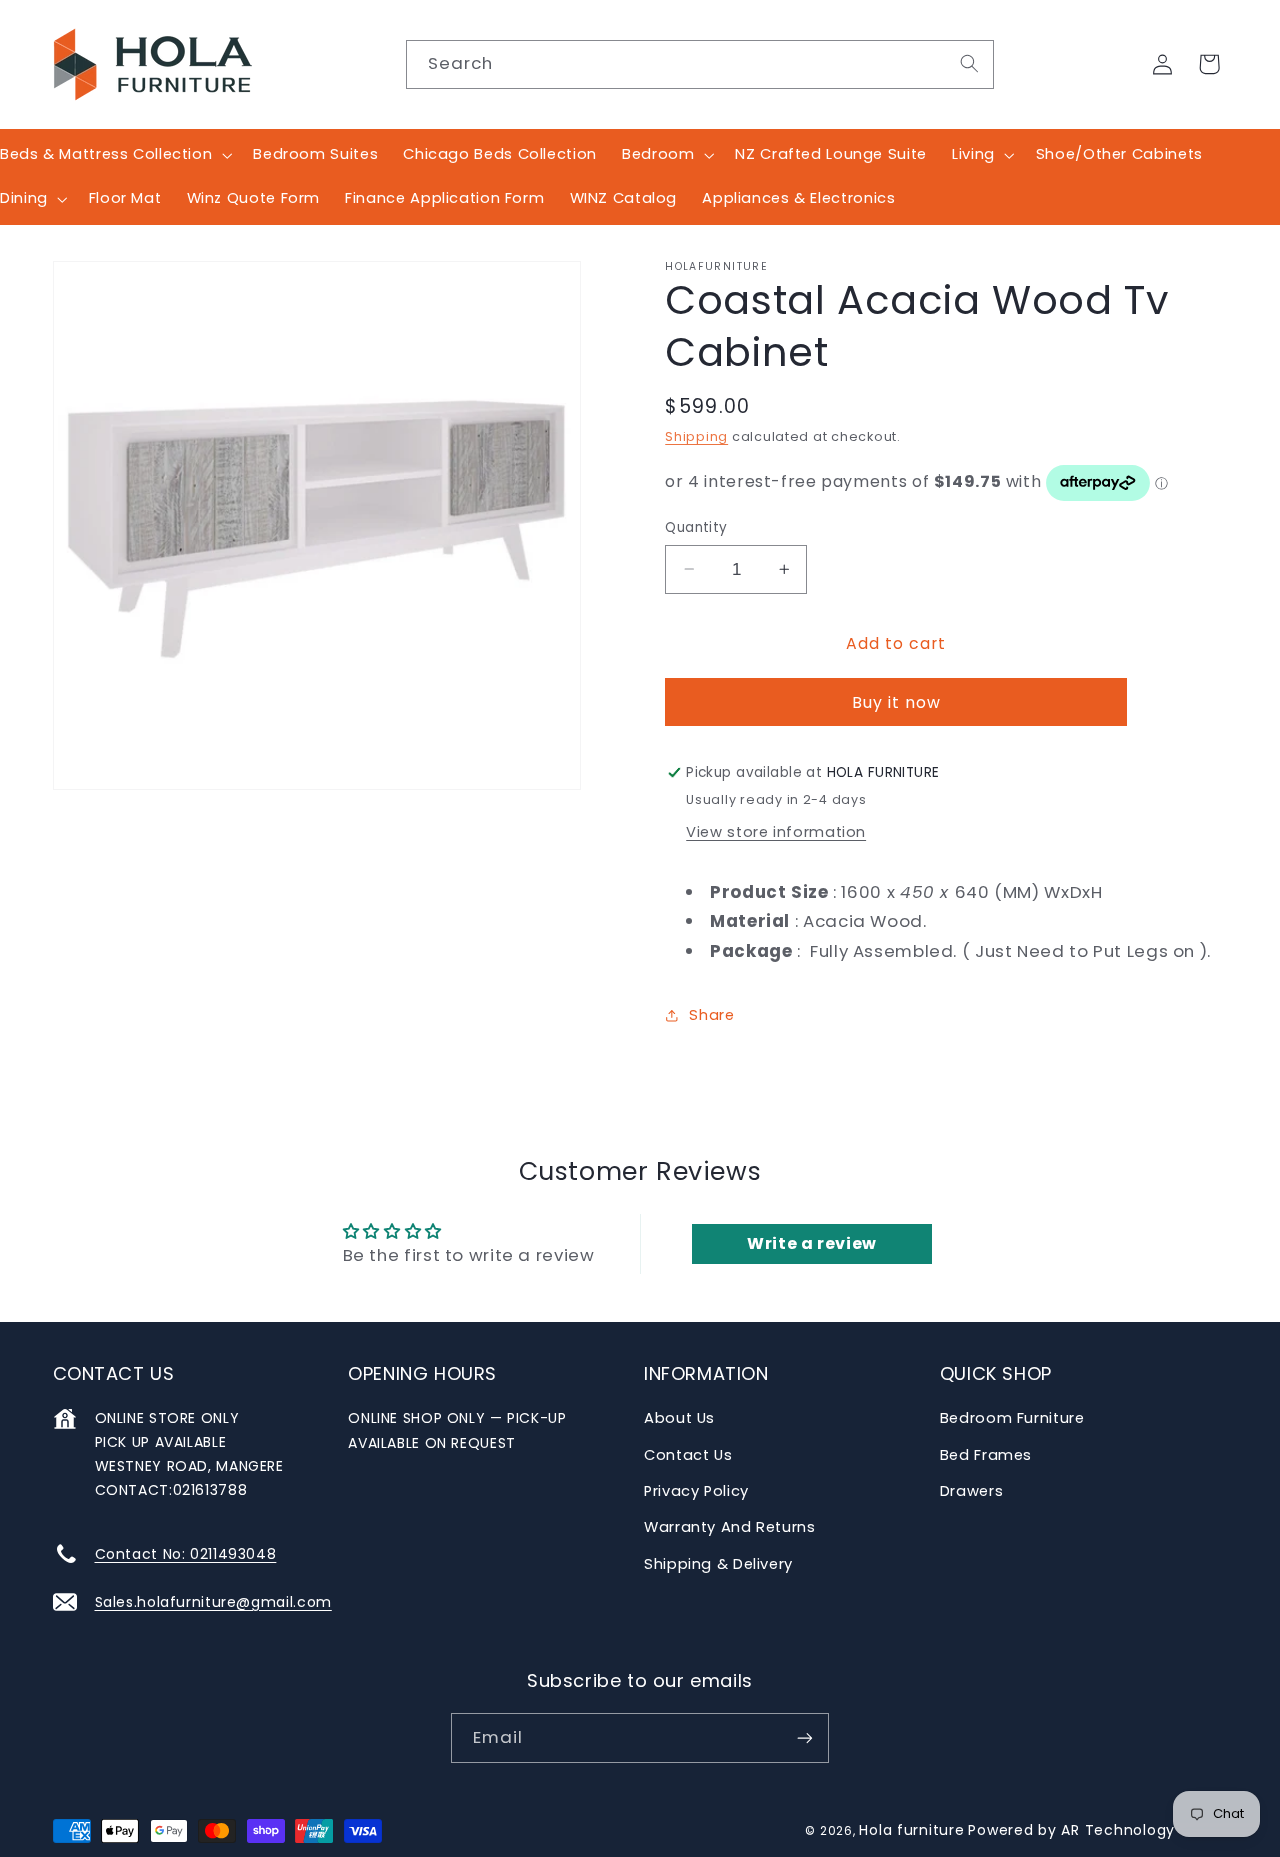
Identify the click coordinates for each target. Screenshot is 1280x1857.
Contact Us (688, 1455)
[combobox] (700, 64)
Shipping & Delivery (718, 1564)
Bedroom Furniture (1012, 1418)
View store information (776, 832)
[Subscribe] (805, 1737)
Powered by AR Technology (1071, 1830)
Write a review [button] (812, 1243)
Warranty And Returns (730, 1527)
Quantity (696, 527)
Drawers (971, 1491)
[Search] (969, 64)
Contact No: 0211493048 (186, 1554)
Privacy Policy (696, 1491)
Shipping (696, 436)
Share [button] (711, 1015)
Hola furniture (911, 1830)
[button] (1209, 64)
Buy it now (897, 702)
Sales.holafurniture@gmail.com (213, 1602)
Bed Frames (986, 1455)
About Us (679, 1418)
